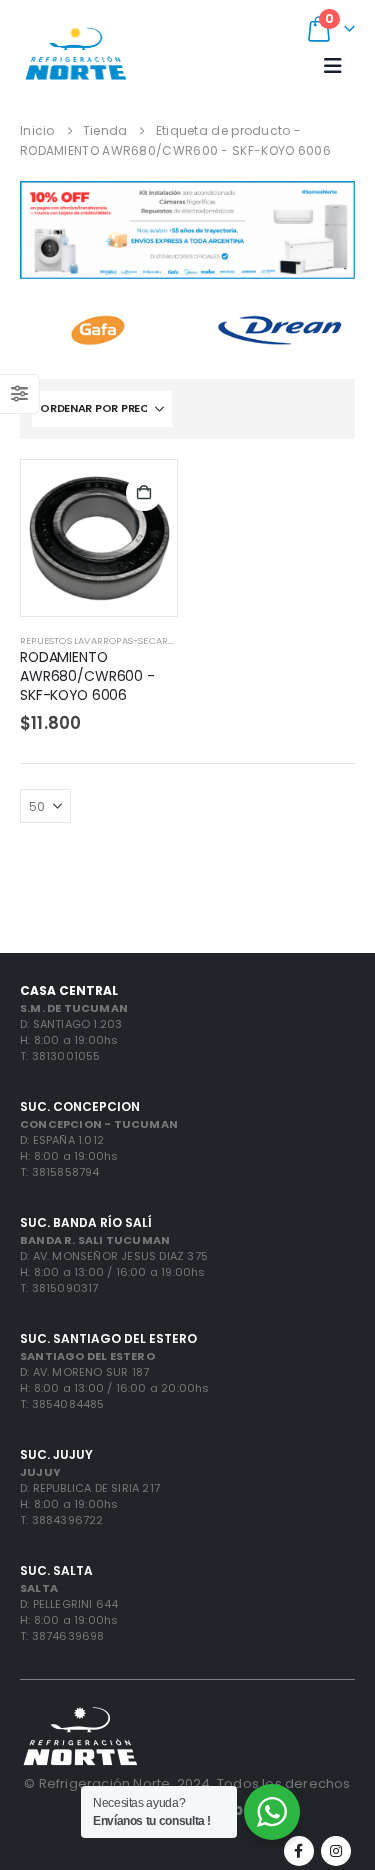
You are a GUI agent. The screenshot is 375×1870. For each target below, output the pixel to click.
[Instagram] (336, 1851)
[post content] (99, 538)
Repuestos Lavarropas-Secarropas (109, 640)
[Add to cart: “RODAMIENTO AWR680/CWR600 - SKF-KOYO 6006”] (144, 493)
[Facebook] (299, 1851)
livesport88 (57, 847)
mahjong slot (140, 847)
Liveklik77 (309, 847)
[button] (333, 66)
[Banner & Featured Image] (187, 230)
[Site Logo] (75, 52)
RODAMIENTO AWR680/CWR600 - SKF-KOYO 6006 (87, 676)
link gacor (53, 867)
